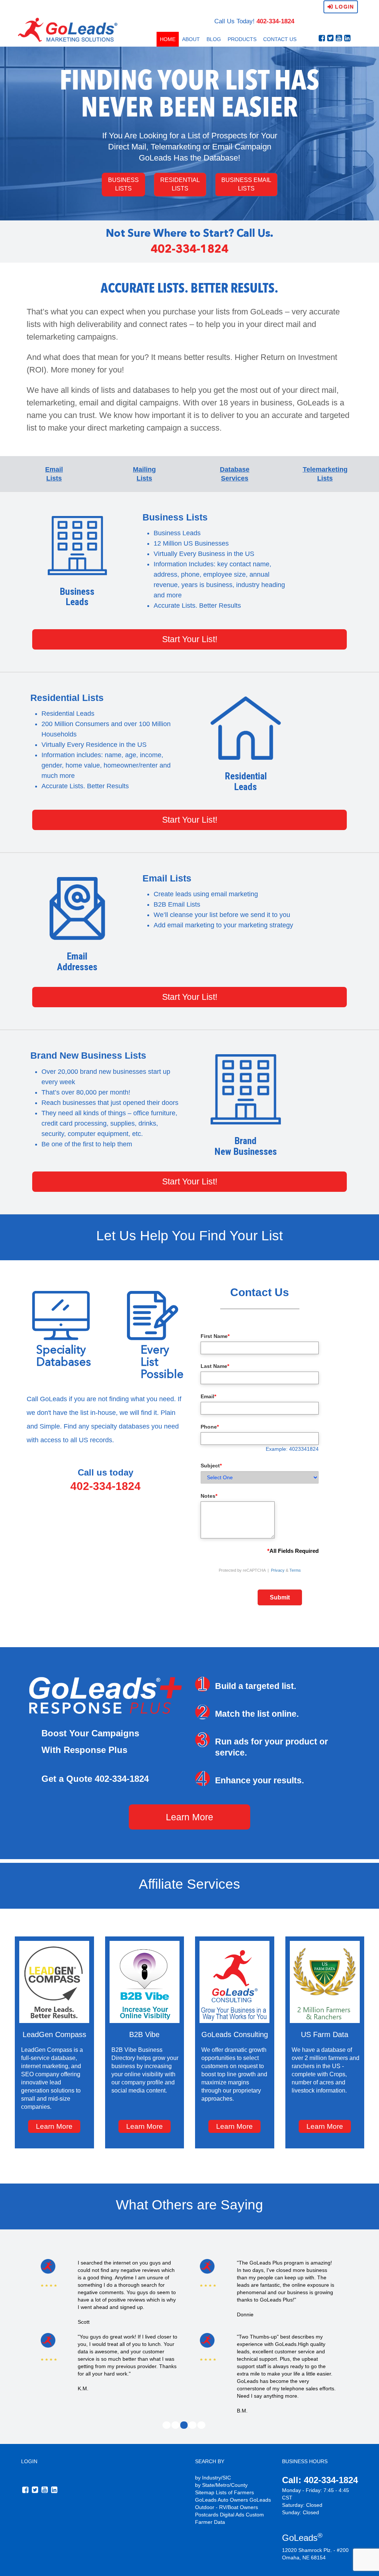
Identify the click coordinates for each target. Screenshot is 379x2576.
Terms (295, 1570)
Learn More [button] (54, 2126)
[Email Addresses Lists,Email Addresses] (77, 908)
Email (208, 1396)
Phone (210, 1427)
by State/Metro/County (221, 2485)
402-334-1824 (275, 21)
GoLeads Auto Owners (222, 2500)
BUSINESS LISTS (123, 184)
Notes (209, 1496)
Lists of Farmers (235, 2492)
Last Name (215, 1366)
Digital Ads (232, 2515)
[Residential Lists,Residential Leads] (246, 728)
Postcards (207, 2515)
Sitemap (205, 2492)
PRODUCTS (242, 39)
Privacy (278, 1570)
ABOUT (191, 39)
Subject (211, 1466)
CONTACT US (280, 39)
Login (343, 7)
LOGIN (29, 2461)
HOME (168, 39)
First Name (215, 1336)
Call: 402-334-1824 (320, 2480)
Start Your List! (190, 639)
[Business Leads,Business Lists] (77, 546)
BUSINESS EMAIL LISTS (246, 184)
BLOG (214, 39)
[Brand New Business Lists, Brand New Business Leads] (246, 1089)
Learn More (189, 1817)
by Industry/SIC (213, 2478)
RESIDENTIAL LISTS (180, 184)
